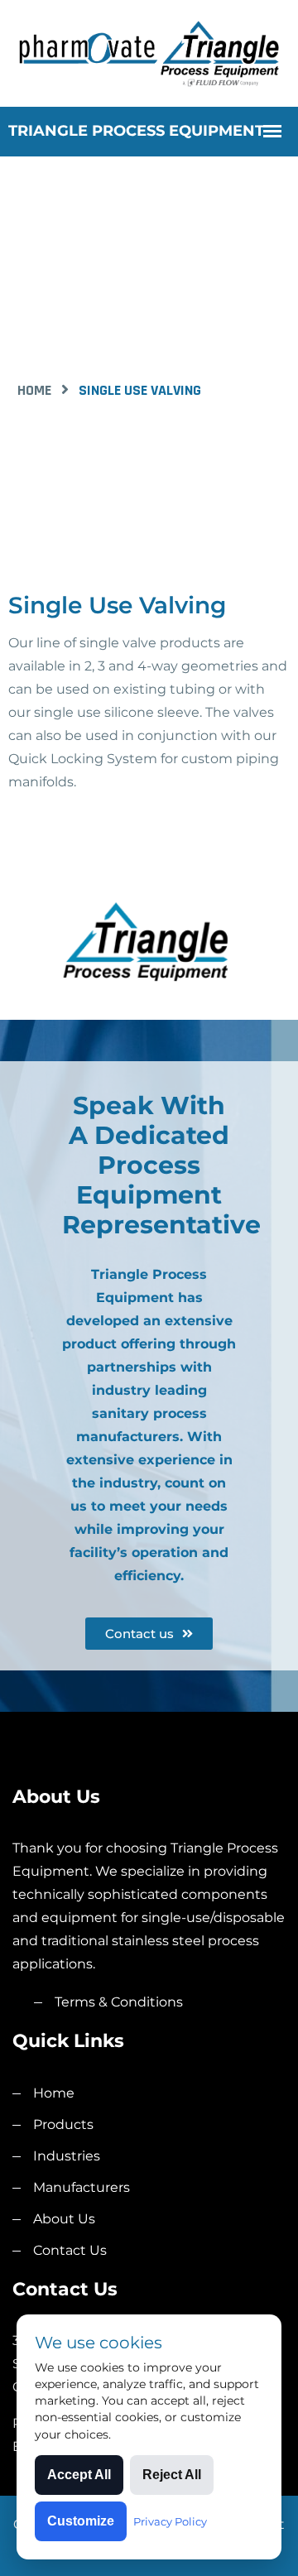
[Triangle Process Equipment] (149, 52)
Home (34, 390)
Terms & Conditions (119, 2002)
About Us (64, 2219)
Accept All (79, 2475)
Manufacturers (82, 2187)
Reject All (172, 2475)
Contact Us (70, 2250)
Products (63, 2124)
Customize (81, 2521)
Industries (67, 2156)
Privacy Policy (170, 2521)
